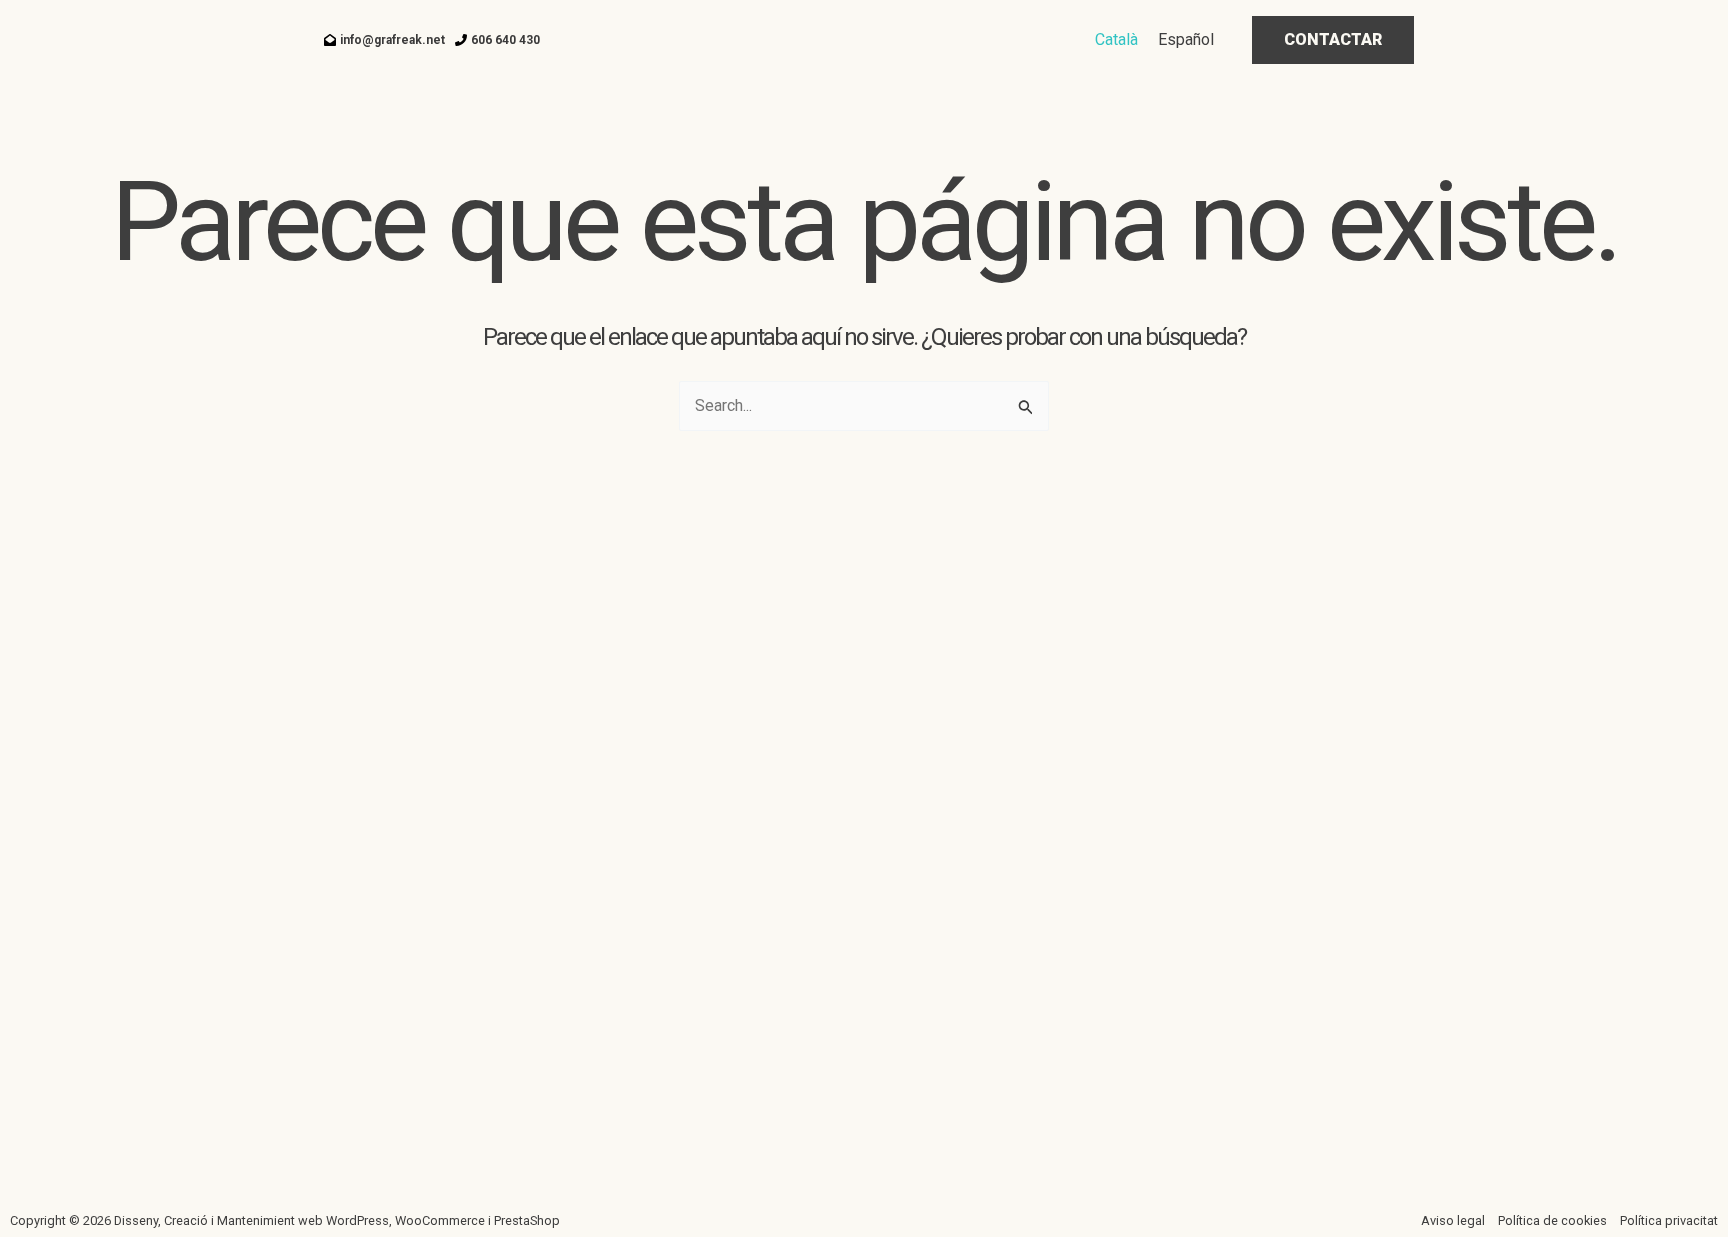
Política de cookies (1552, 1220)
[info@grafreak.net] (384, 40)
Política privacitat (1669, 1220)
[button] (1333, 40)
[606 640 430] (497, 40)
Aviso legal (1453, 1220)
